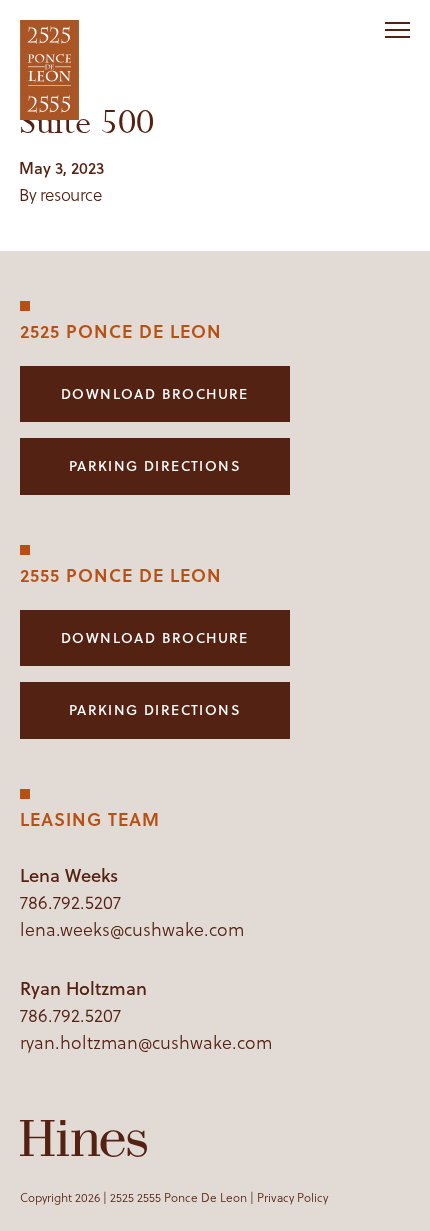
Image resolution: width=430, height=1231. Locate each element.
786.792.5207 (70, 902)
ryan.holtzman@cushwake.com (146, 1042)
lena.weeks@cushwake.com (132, 929)
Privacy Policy (292, 1197)
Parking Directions (155, 466)
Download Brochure (155, 394)
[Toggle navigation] (397, 30)
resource (71, 195)
